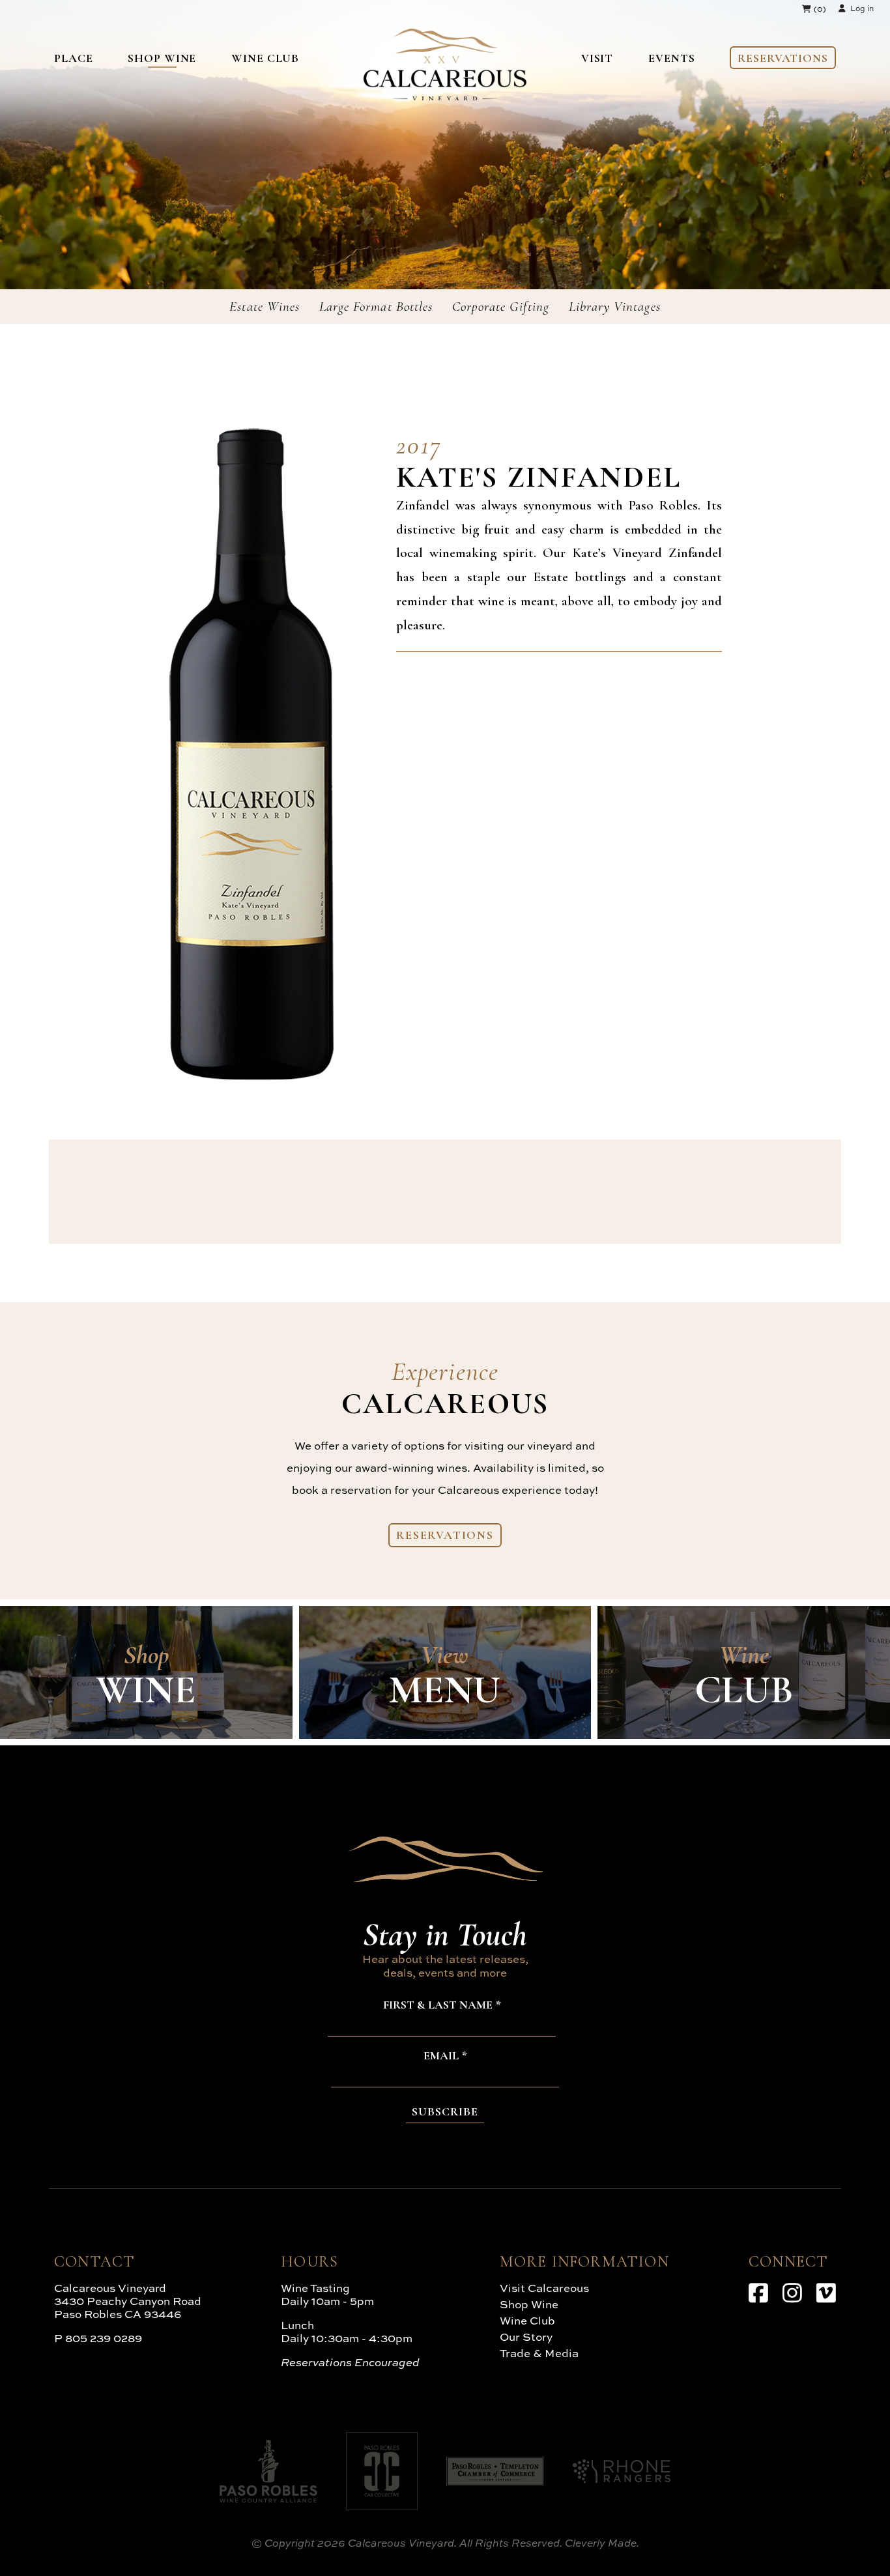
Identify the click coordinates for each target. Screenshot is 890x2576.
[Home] (445, 96)
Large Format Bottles (376, 307)
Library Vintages (615, 307)
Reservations (783, 58)
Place (74, 58)
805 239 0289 (104, 2338)
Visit (597, 58)
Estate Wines (265, 307)
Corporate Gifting (501, 307)
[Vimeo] (826, 2293)
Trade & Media (539, 2353)
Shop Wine (162, 58)
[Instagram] (792, 2293)
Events (671, 58)
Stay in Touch (445, 1934)
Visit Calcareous (544, 2288)
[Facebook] (758, 2293)
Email (441, 2056)
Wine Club (265, 58)
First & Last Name (438, 2005)
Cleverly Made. (602, 2543)
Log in (862, 8)
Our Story (526, 2337)
